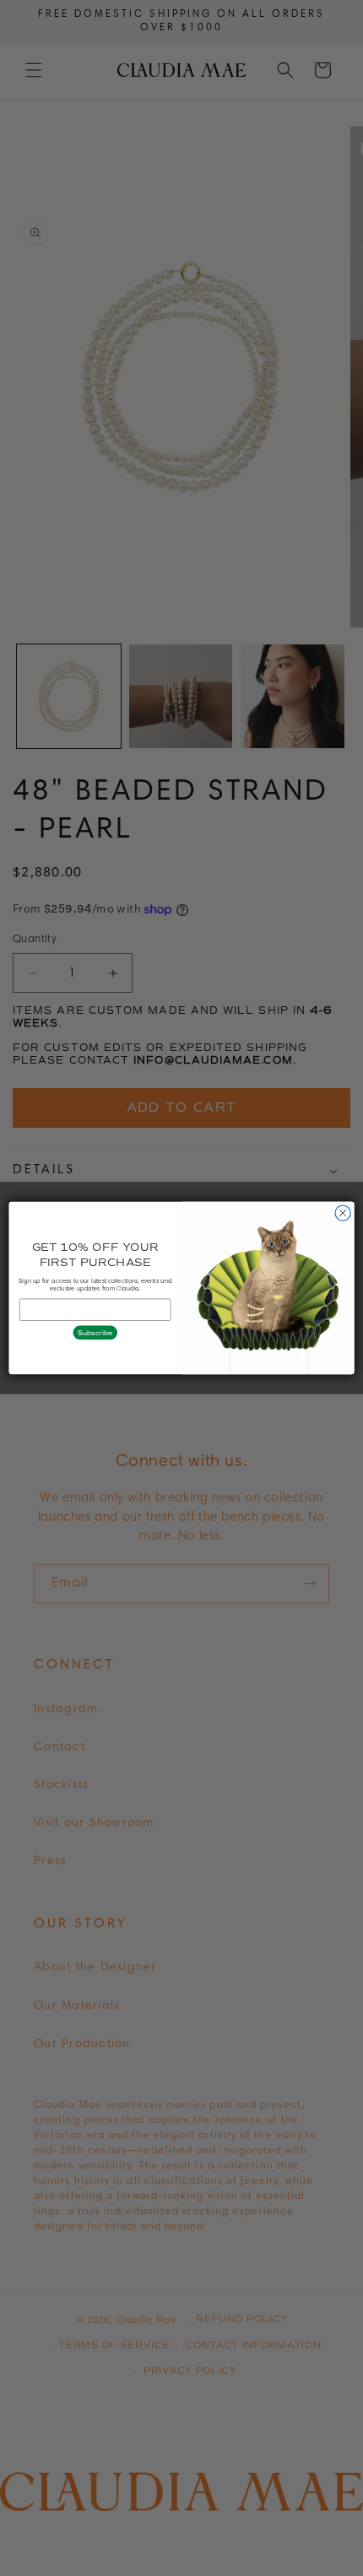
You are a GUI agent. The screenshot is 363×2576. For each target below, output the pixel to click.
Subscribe (95, 1332)
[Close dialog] (343, 1213)
